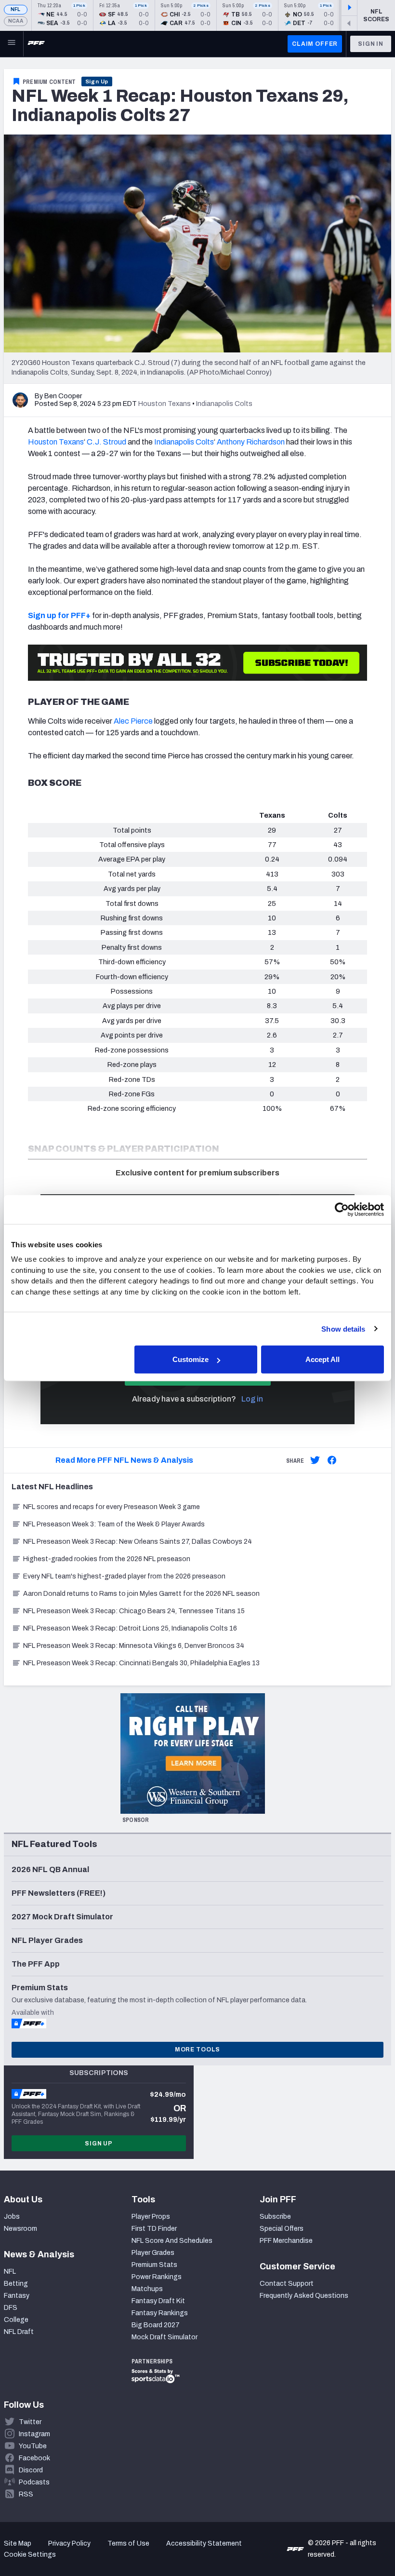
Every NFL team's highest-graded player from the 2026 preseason (124, 1576)
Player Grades (153, 2253)
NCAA (16, 21)
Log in (252, 1399)
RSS (26, 2494)
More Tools (197, 2050)
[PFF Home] (36, 44)
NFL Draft (19, 2332)
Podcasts (34, 2482)
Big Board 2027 (156, 2325)
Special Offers (282, 2229)
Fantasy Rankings (160, 2313)
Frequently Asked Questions (304, 2296)
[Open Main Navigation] (12, 44)
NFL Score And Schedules (172, 2241)
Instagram (34, 2434)
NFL (16, 9)
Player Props (151, 2217)
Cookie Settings (30, 2555)
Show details (343, 1328)
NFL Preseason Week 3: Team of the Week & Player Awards (115, 1524)
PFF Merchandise (286, 2241)
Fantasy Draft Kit (158, 2301)
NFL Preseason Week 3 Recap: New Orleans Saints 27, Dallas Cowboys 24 (138, 1542)
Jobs (12, 2217)
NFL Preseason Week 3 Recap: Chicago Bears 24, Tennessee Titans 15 (134, 1611)
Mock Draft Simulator (165, 2337)
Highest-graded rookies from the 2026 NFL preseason (107, 1559)
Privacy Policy (69, 2543)
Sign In (371, 44)
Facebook (34, 2458)
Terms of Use (128, 2543)
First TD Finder (154, 2229)
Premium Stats (154, 2265)
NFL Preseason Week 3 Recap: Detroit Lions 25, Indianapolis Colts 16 (130, 1628)
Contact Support (287, 2284)
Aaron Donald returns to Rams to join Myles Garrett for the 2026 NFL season (141, 1594)
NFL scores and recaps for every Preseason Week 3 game (112, 1507)
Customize (191, 1359)
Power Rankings (157, 2277)
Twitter (30, 2422)
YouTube (33, 2446)
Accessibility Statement (204, 2543)
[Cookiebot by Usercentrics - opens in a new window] (342, 1209)
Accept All (323, 1359)
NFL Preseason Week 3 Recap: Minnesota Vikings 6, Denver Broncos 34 (134, 1646)
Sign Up (97, 81)
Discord (31, 2470)
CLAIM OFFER (315, 44)
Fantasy (17, 2296)
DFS (11, 2308)
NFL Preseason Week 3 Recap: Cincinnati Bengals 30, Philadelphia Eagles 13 (141, 1663)
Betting (16, 2284)
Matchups (147, 2289)
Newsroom (20, 2229)
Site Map (18, 2543)
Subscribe (275, 2217)
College (16, 2320)
